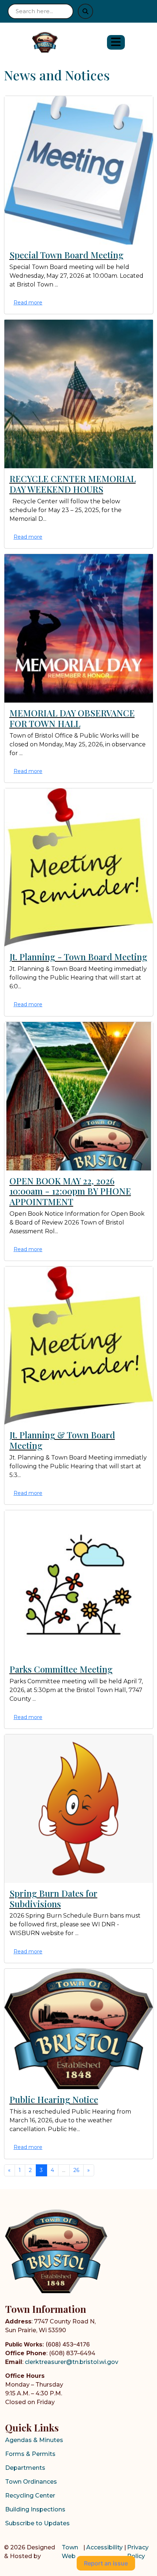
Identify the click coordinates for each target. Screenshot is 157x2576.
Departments (25, 2468)
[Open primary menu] (116, 42)
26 (76, 2170)
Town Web (70, 2552)
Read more (28, 303)
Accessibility (104, 2547)
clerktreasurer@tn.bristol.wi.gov (72, 2362)
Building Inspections (35, 2509)
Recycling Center (30, 2496)
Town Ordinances (31, 2482)
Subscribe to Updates (37, 2523)
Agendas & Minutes (34, 2440)
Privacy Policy (138, 2552)
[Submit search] (85, 11)
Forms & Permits (30, 2454)
